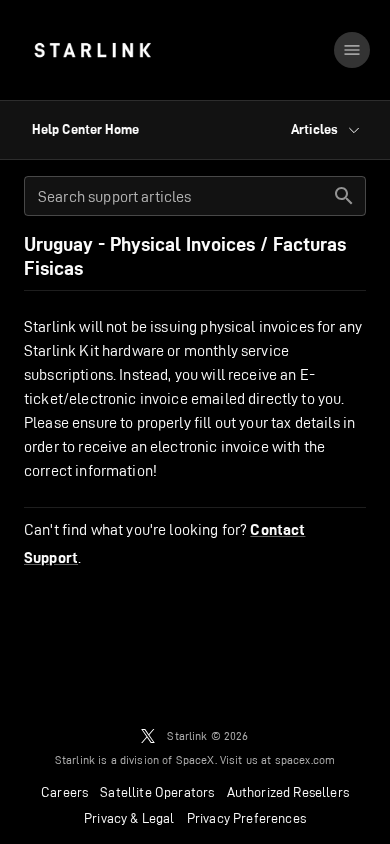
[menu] (352, 50)
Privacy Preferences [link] (246, 818)
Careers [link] (64, 792)
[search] (344, 196)
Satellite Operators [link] (157, 792)
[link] (92, 50)
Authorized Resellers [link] (288, 792)
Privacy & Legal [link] (129, 818)
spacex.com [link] (305, 759)
